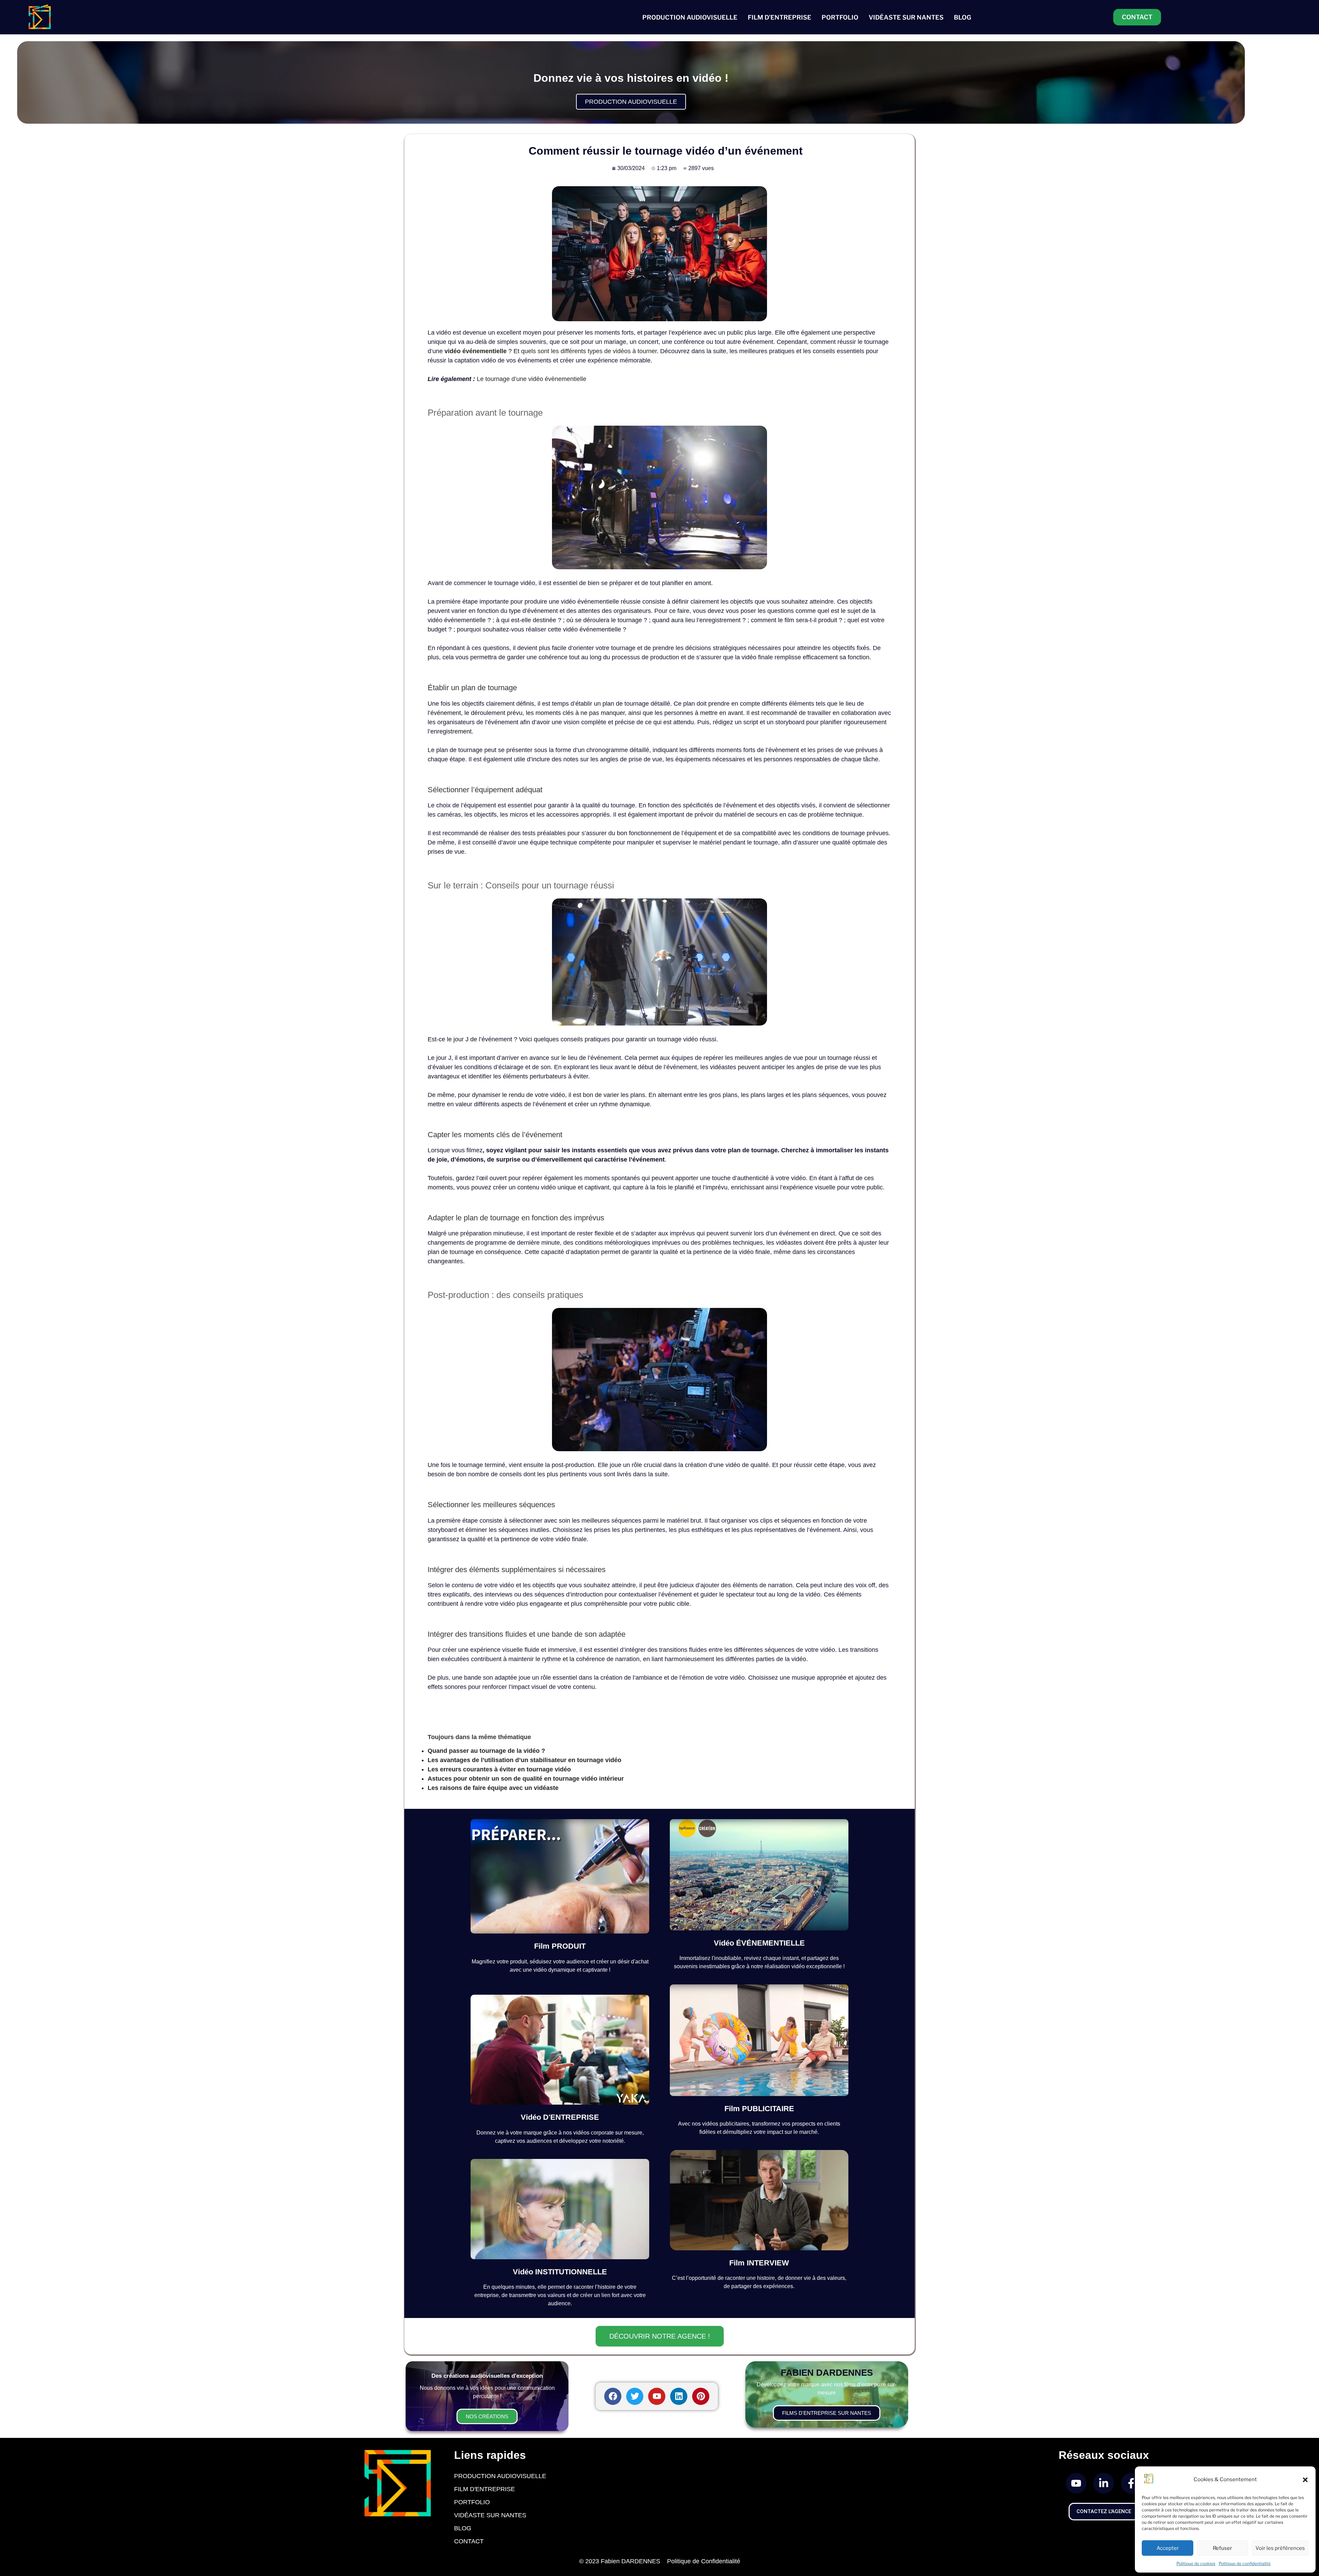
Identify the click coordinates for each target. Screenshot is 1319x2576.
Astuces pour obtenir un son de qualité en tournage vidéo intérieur (526, 1779)
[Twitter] (635, 2396)
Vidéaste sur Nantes (490, 2515)
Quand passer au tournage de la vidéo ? (486, 1751)
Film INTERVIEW (759, 2263)
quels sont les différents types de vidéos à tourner (589, 351)
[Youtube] (657, 2396)
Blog (463, 2528)
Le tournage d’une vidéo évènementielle (532, 379)
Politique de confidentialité (1245, 2563)
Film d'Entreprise (484, 2489)
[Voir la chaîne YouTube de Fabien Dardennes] (1076, 2483)
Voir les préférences (1280, 2548)
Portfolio (472, 2502)
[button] (1305, 2480)
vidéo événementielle (476, 351)
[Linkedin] (679, 2396)
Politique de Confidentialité (704, 2561)
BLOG (962, 17)
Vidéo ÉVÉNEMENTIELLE (759, 1943)
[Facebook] (613, 2396)
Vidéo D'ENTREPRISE (560, 2117)
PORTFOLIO (840, 17)
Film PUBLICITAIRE (759, 2109)
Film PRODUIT (560, 1946)
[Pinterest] (701, 2396)
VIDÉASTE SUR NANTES (906, 17)
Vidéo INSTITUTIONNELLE (560, 2272)
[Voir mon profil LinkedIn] (1104, 2483)
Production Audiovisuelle (500, 2476)
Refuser (1222, 2548)
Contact (469, 2541)
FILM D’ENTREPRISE (780, 17)
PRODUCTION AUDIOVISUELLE (690, 17)
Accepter (1168, 2548)
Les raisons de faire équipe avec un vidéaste (493, 1788)
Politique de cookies (1196, 2563)
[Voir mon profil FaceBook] (1131, 2483)
